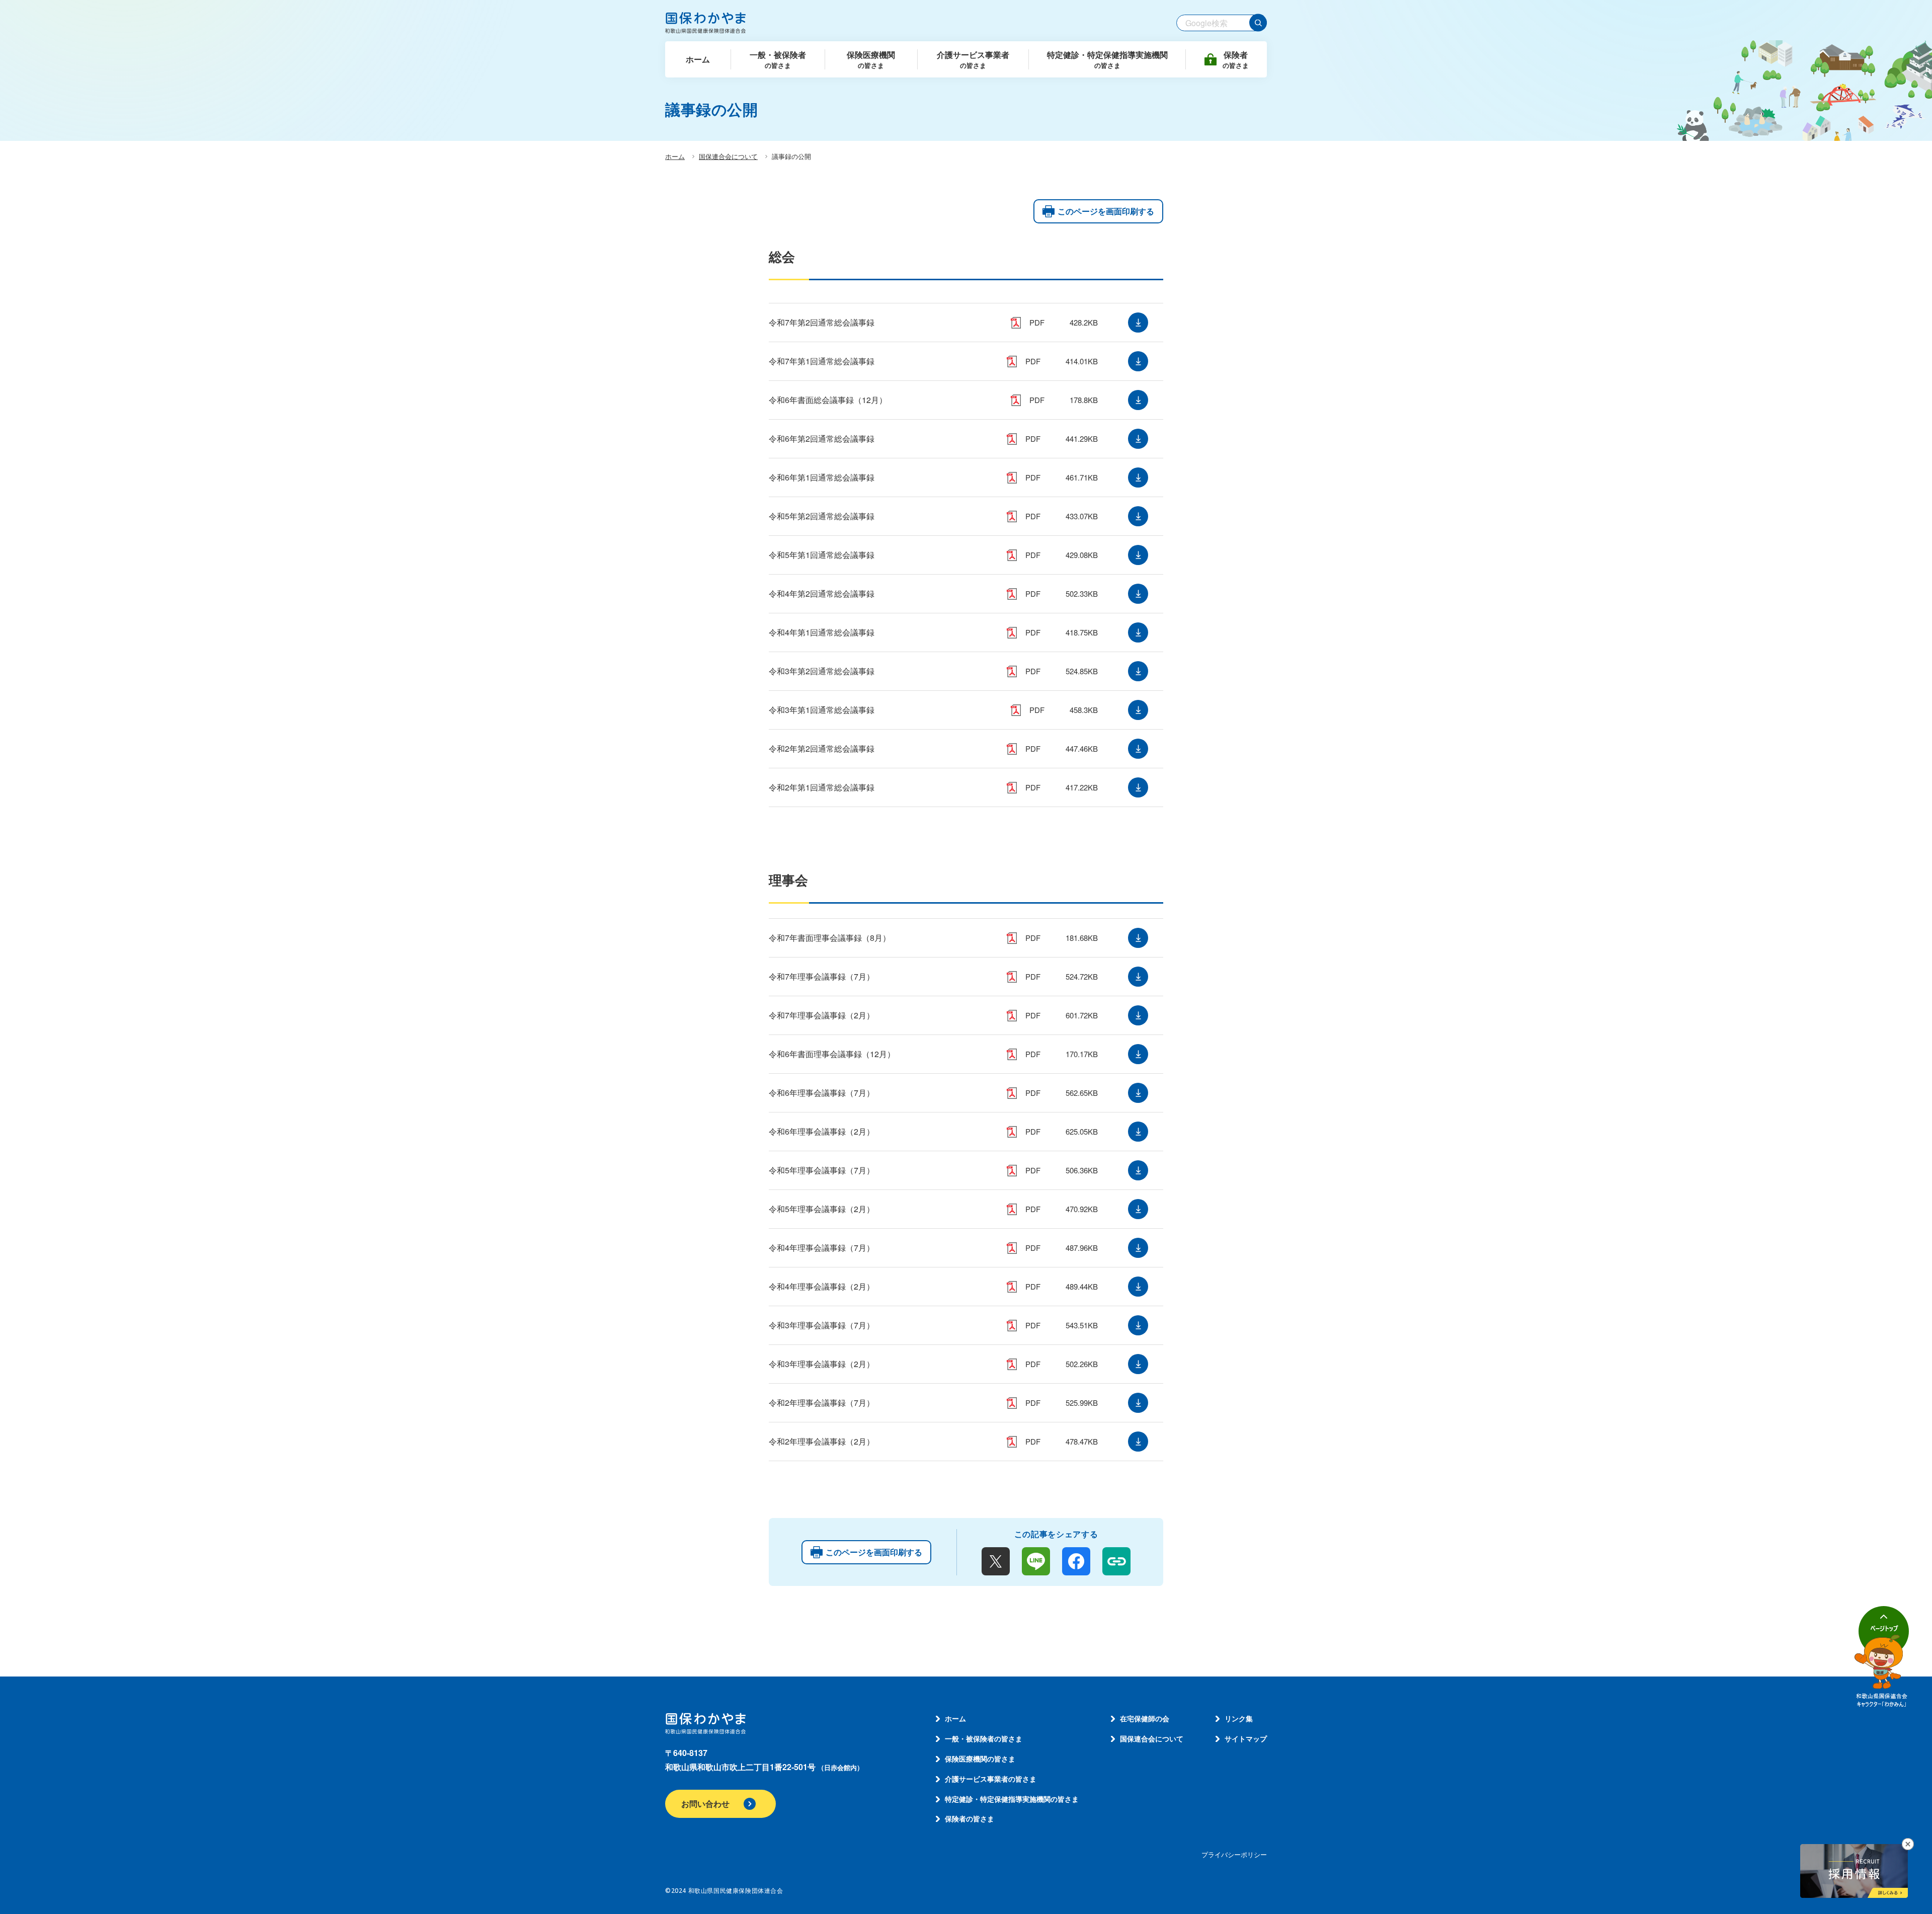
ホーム (675, 156)
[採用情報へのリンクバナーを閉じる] (1908, 1844)
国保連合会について (728, 156)
